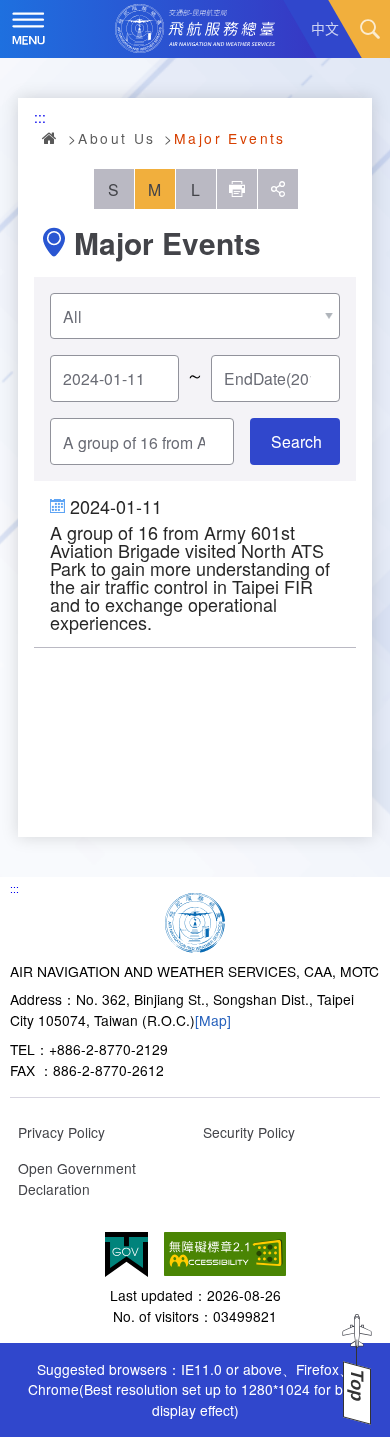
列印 (237, 189)
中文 (325, 28)
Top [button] (357, 1385)
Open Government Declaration (77, 1178)
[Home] (195, 920)
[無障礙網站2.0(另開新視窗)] (225, 1254)
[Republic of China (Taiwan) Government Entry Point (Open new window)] (126, 1254)
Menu (29, 29)
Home (51, 138)
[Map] (213, 1020)
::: (40, 117)
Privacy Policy (61, 1132)
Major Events (230, 138)
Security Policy (249, 1132)
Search (370, 29)
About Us (116, 138)
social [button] (278, 189)
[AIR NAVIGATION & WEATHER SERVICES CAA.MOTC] (195, 28)
